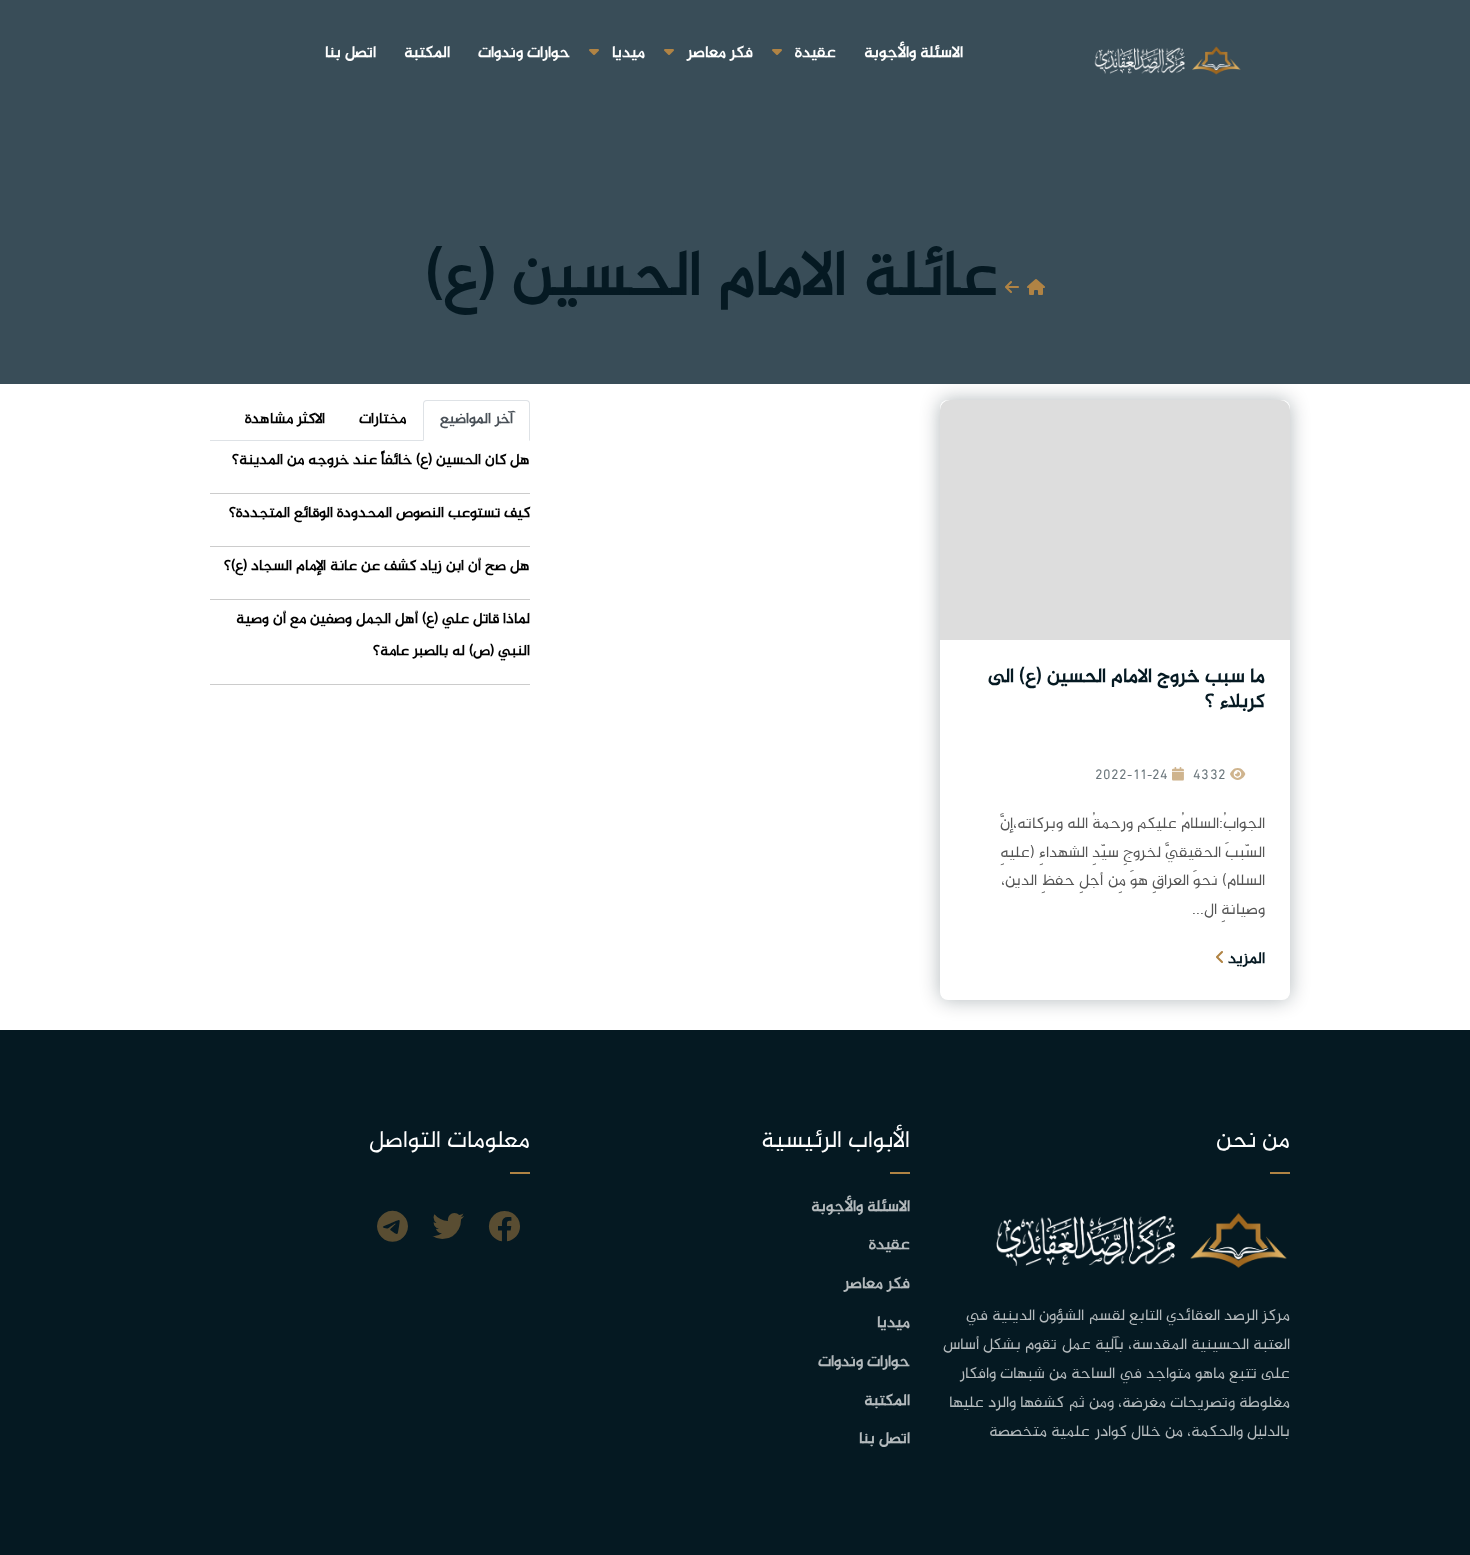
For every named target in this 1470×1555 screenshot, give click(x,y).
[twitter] (448, 1230)
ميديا (628, 53)
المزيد (1244, 959)
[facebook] (504, 1230)
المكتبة (427, 53)
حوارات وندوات (524, 53)
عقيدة (815, 53)
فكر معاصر (720, 53)
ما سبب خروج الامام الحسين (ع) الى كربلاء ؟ (1126, 690)
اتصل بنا (350, 53)
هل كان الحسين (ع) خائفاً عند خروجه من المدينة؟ (381, 460)
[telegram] (392, 1230)
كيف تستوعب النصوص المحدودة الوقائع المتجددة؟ (379, 513)
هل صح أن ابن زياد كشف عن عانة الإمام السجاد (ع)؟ (377, 566)
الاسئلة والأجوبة (913, 53)
